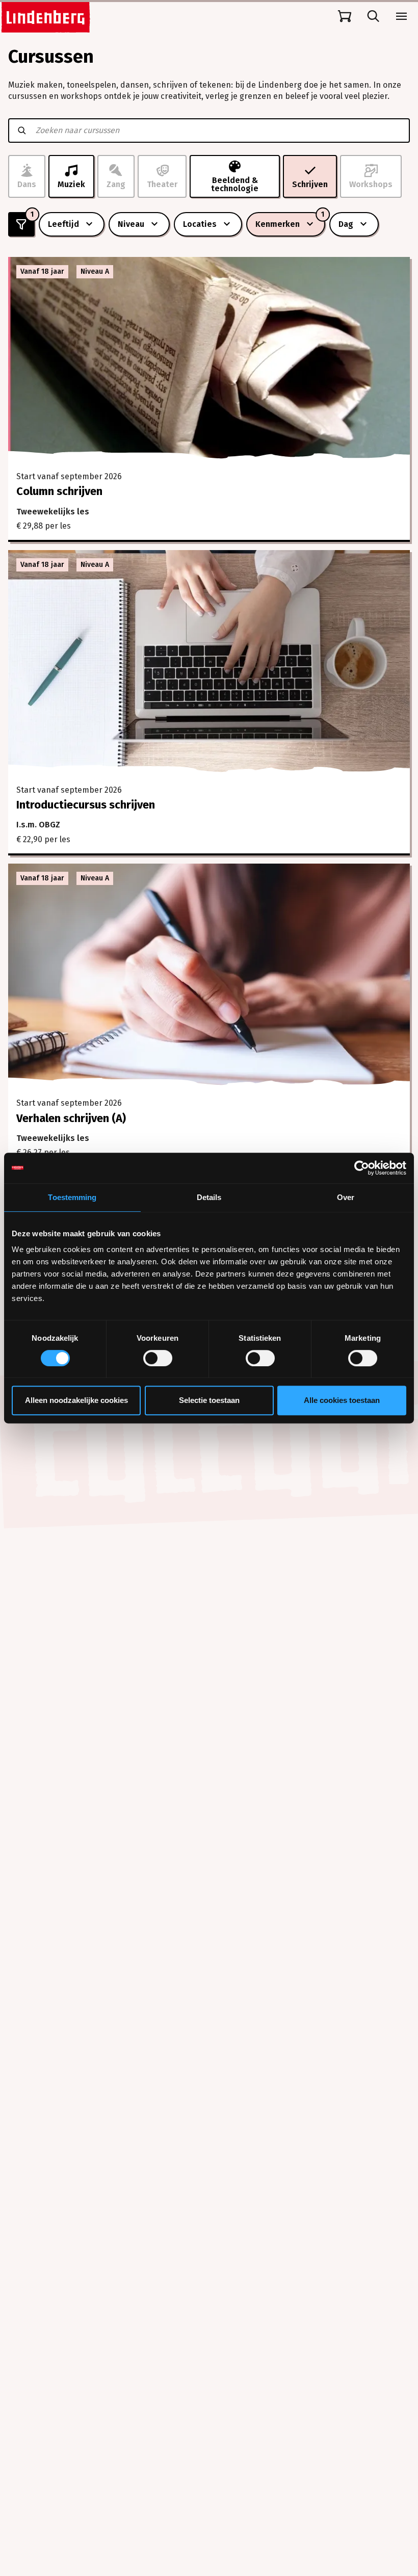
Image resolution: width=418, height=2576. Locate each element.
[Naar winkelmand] (345, 16)
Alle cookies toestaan (342, 1400)
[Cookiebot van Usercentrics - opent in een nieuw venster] (362, 1168)
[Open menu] (402, 16)
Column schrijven (59, 491)
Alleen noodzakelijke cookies (76, 1400)
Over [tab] (346, 1197)
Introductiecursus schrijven (86, 805)
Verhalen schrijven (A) (71, 1118)
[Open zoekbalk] (373, 16)
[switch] (158, 1358)
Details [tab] (209, 1197)
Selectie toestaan (209, 1400)
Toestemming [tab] (72, 1197)
